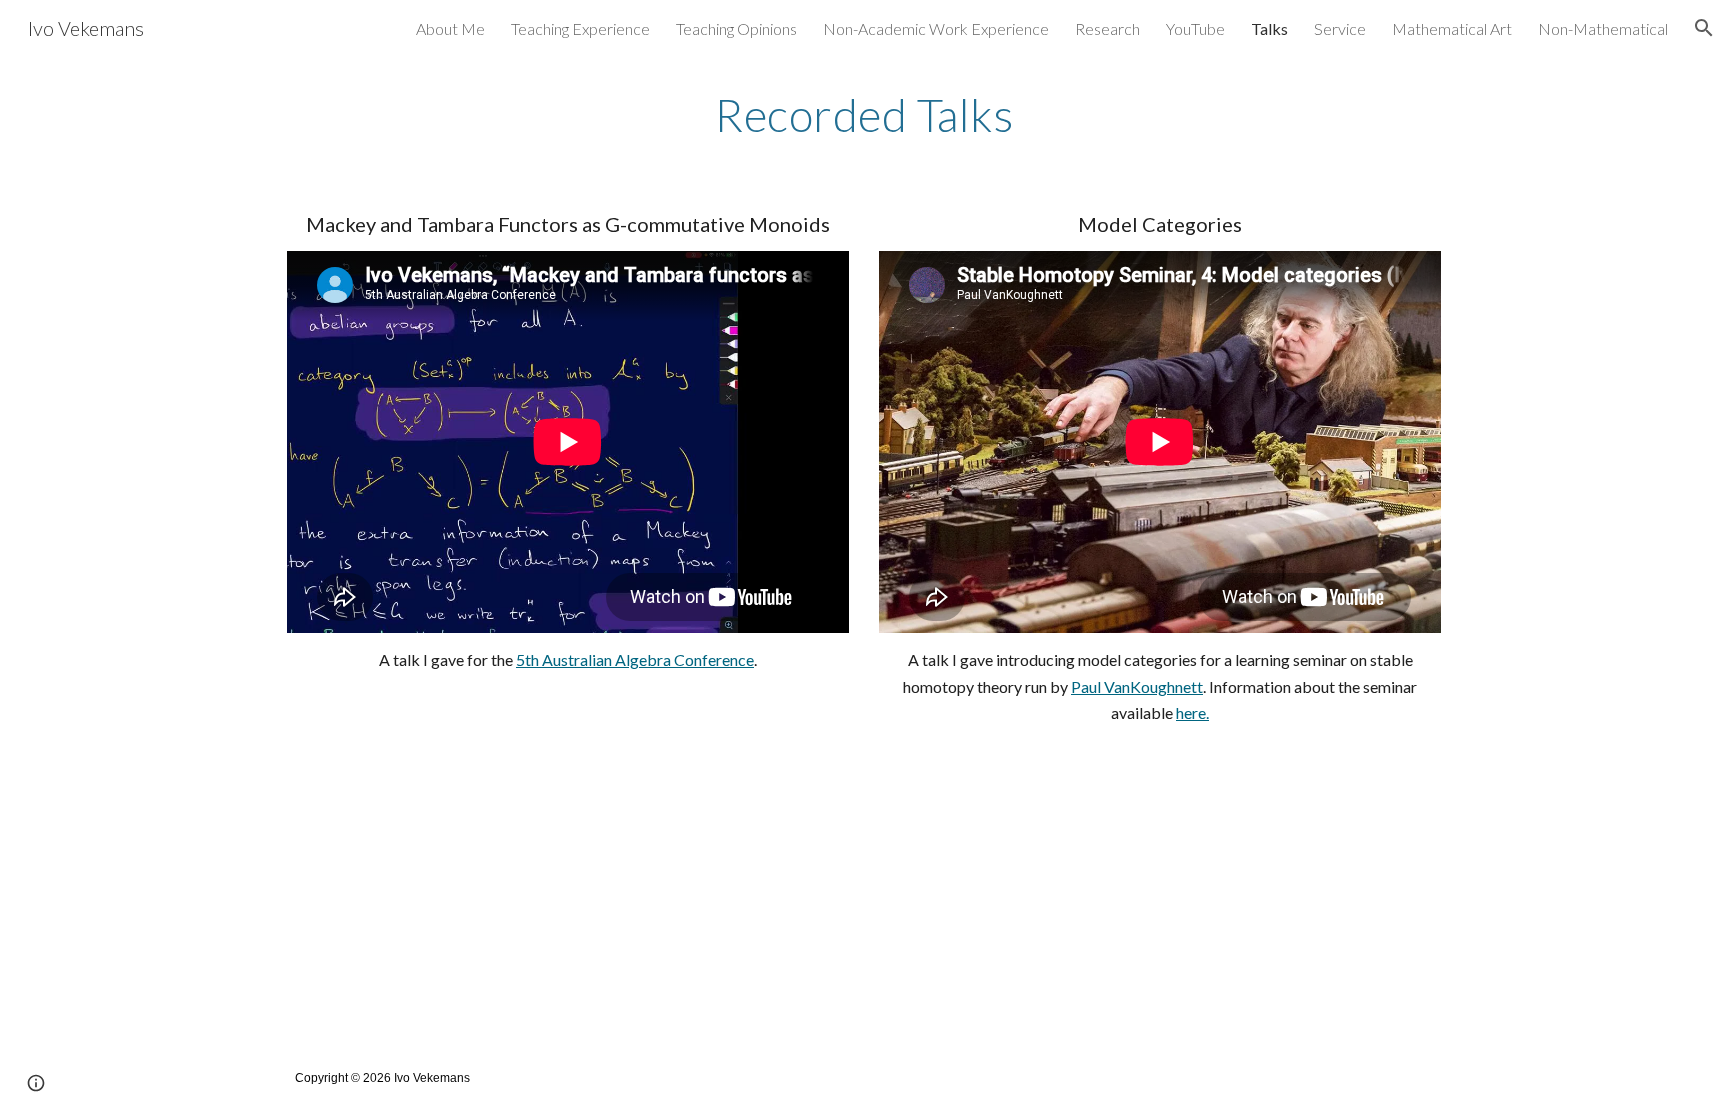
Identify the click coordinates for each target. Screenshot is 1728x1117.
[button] (1704, 28)
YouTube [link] (1195, 28)
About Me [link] (450, 28)
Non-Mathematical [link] (1603, 28)
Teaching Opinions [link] (736, 28)
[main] (864, 115)
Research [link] (1107, 28)
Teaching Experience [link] (580, 28)
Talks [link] (1269, 28)
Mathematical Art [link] (1452, 28)
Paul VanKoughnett (1137, 686)
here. (1192, 712)
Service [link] (1340, 28)
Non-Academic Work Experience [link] (936, 28)
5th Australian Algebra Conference (635, 659)
